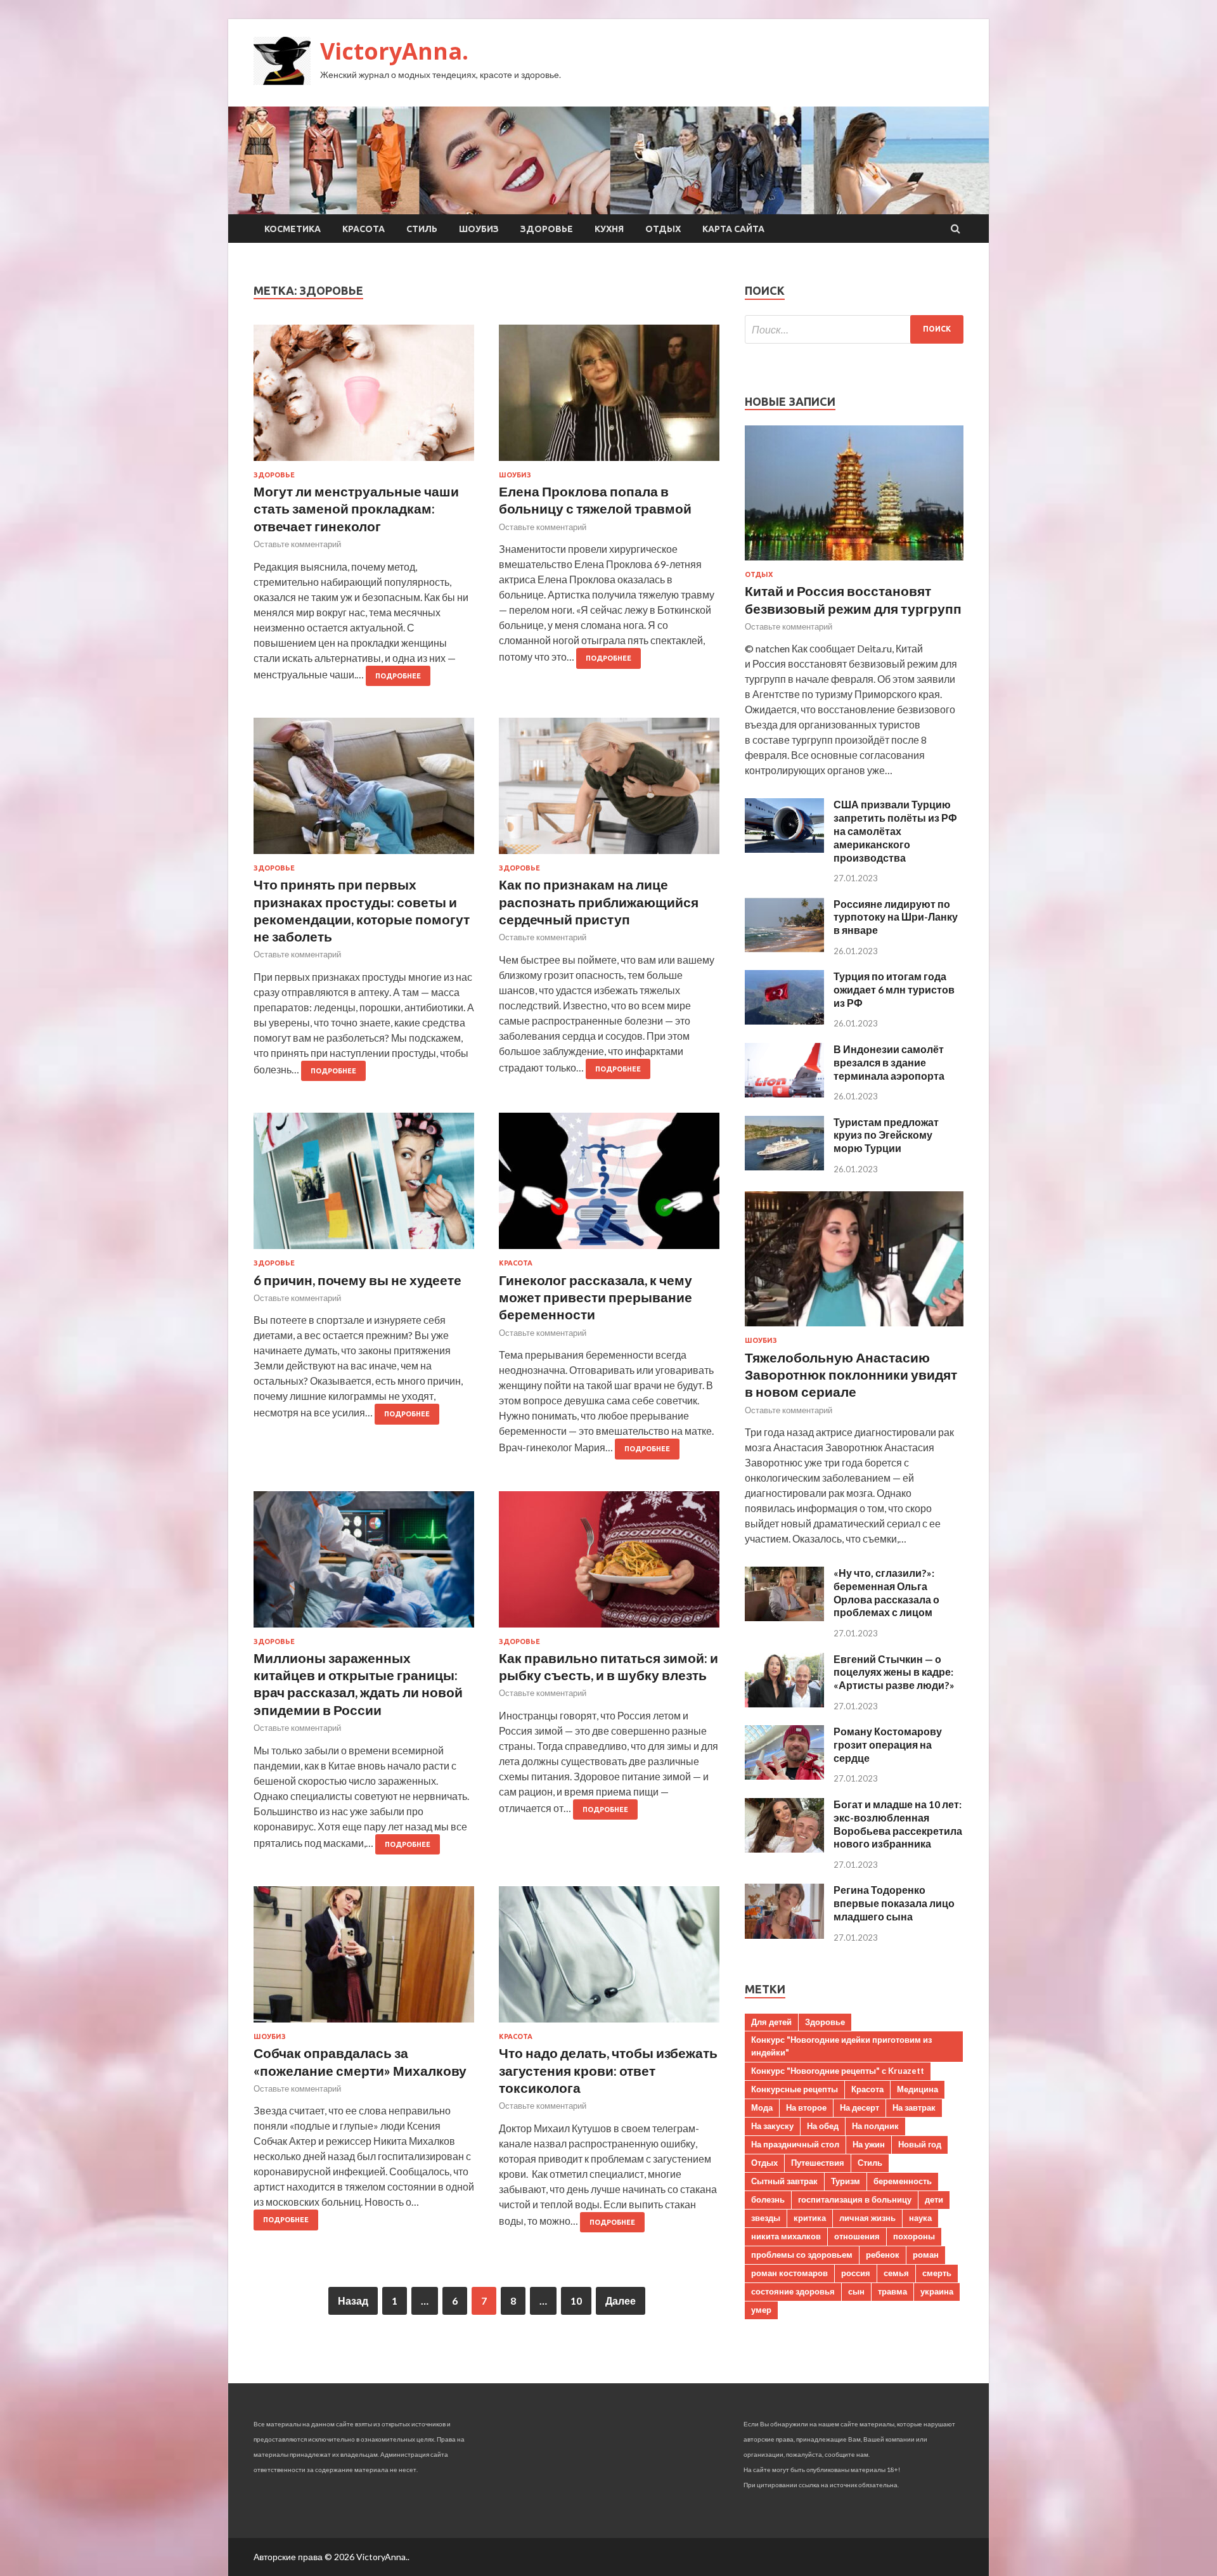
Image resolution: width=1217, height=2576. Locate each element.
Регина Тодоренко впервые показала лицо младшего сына (894, 1903)
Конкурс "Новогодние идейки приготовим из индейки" (841, 2046)
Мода (762, 2107)
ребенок (883, 2255)
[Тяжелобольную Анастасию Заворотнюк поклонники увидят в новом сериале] (854, 1329)
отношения (857, 2236)
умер (761, 2310)
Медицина (918, 2089)
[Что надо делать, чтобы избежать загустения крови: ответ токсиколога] (609, 1959)
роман (926, 2255)
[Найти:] (854, 329)
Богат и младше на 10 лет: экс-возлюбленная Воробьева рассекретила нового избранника (898, 1824)
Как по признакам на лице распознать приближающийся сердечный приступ (599, 902)
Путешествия (818, 2163)
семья (896, 2273)
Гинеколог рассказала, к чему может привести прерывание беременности (596, 1297)
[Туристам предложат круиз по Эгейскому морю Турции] (784, 1166)
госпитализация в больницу (855, 2199)
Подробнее (398, 676)
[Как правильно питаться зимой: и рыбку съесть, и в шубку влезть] (609, 1564)
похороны (914, 2236)
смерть (937, 2273)
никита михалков (786, 2236)
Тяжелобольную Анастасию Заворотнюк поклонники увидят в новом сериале (851, 1375)
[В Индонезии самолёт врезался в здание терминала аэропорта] (784, 1093)
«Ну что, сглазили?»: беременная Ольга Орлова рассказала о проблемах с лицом (886, 1592)
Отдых (663, 229)
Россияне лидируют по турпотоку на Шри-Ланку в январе (896, 917)
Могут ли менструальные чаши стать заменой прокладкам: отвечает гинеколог (356, 508)
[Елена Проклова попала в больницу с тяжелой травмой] (609, 398)
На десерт (860, 2107)
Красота (364, 229)
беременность (903, 2181)
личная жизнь (867, 2218)
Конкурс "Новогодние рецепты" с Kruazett (838, 2071)
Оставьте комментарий (297, 544)
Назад (353, 2301)
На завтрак (914, 2107)
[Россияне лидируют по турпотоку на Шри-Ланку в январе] (784, 948)
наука (920, 2218)
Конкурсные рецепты (795, 2089)
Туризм (846, 2181)
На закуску (772, 2126)
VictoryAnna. (394, 51)
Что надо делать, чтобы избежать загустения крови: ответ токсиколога (608, 2070)
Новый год (920, 2144)
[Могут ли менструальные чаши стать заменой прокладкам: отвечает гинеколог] (364, 398)
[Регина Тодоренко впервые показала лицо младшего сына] (784, 1935)
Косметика (293, 229)
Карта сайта (733, 229)
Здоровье (547, 229)
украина (937, 2291)
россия (856, 2273)
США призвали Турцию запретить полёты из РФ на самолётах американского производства (895, 831)
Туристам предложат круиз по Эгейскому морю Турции (886, 1135)
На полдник (875, 2126)
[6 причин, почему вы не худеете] (364, 1186)
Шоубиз (479, 229)
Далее (621, 2301)
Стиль (422, 229)
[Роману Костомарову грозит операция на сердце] (784, 1776)
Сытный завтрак (784, 2181)
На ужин (869, 2144)
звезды (766, 2218)
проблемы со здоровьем (802, 2255)
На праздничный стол (795, 2144)
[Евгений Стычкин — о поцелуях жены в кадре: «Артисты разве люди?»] (784, 1703)
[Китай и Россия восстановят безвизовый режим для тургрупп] (854, 563)
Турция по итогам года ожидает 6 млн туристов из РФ (894, 989)
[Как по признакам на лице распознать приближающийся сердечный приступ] (609, 791)
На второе (806, 2107)
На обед (823, 2126)
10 (576, 2301)
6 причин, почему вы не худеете (357, 1280)
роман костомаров (789, 2273)
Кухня (609, 229)
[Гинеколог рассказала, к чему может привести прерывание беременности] (609, 1186)
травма (892, 2291)
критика (810, 2218)
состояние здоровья (793, 2291)
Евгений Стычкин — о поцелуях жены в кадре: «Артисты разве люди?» (894, 1672)
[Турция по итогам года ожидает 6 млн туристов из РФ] (784, 1020)
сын (856, 2291)
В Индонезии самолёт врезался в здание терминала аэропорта (889, 1062)
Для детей (771, 2022)
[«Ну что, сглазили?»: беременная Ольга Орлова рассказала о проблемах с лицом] (784, 1617)
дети (934, 2199)
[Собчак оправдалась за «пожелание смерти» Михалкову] (364, 1959)
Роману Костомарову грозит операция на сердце (888, 1744)
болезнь (768, 2199)
